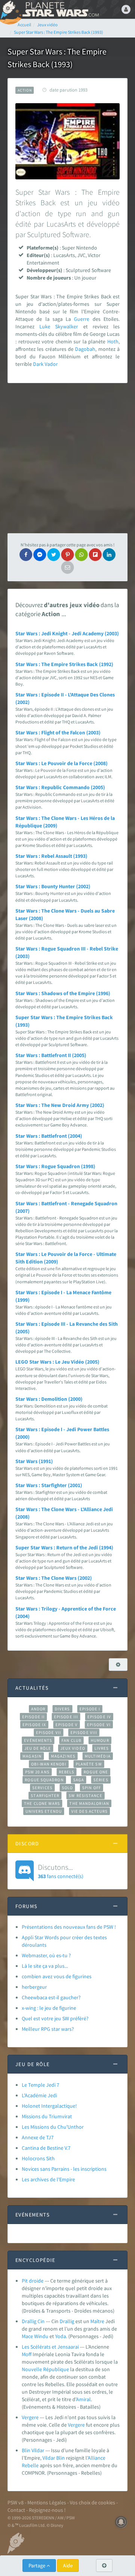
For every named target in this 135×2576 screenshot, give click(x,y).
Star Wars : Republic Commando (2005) (60, 787)
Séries (101, 1780)
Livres (102, 1748)
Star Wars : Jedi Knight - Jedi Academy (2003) (67, 633)
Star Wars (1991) (34, 1461)
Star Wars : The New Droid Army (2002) (60, 1105)
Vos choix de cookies (92, 2502)
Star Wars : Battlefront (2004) (49, 1136)
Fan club (71, 1740)
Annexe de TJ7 (38, 2137)
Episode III (66, 1717)
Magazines (63, 1756)
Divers (62, 1709)
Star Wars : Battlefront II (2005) (51, 1055)
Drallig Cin (33, 2321)
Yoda (61, 2336)
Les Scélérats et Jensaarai (50, 2347)
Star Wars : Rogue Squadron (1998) (55, 1166)
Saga (79, 1780)
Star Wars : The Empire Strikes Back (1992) (64, 664)
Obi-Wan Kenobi (49, 1764)
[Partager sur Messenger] (40, 555)
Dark (38, 364)
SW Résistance (85, 1796)
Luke (45, 326)
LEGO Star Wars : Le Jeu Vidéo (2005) (57, 1362)
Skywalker (67, 326)
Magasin (32, 1756)
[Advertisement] (67, 458)
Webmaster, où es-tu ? (46, 1955)
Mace (27, 2336)
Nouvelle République (45, 2369)
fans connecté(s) (61, 1871)
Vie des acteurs (89, 1811)
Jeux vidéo (73, 1748)
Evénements (38, 1740)
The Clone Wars (42, 1803)
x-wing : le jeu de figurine (49, 2008)
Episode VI (99, 1725)
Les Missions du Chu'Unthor (53, 2127)
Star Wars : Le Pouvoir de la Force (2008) (61, 763)
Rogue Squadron (44, 1780)
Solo (67, 1788)
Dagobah (85, 349)
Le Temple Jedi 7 (40, 2085)
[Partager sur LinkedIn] (109, 555)
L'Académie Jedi (39, 2095)
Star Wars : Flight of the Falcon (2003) (58, 732)
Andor (38, 1709)
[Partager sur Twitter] (54, 555)
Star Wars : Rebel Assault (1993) (51, 856)
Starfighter (45, 1796)
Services (42, 1788)
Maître (97, 2321)
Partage (37, 2565)
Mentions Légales (47, 2502)
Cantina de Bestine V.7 (46, 2148)
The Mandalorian (89, 1803)
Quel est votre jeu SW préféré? (55, 2018)
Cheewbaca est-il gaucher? (51, 1997)
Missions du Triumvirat (47, 2116)
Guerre (82, 319)
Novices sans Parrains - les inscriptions (64, 2169)
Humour (100, 1740)
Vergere (30, 2417)
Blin (61, 2458)
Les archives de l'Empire (48, 2179)
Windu (41, 2336)
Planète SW (89, 1764)
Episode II (33, 1717)
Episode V (67, 1725)
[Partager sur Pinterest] (67, 555)
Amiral (83, 2399)
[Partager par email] (67, 567)
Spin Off (91, 1788)
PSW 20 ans (37, 1772)
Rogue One (96, 1772)
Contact (16, 2510)
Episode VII (49, 1732)
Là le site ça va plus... (45, 1966)
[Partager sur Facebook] (26, 555)
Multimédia (98, 1756)
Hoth (113, 341)
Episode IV (99, 1717)
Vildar (49, 2458)
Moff (27, 2354)
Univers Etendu (44, 1811)
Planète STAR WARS (60, 9)
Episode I (90, 1709)
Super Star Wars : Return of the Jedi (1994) (64, 1547)
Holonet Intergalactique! (49, 2106)
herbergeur (34, 1987)
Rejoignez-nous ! (47, 2510)
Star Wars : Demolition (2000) (49, 1399)
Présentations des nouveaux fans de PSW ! (69, 1927)
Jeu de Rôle (38, 1748)
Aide (68, 2565)
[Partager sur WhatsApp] (81, 555)
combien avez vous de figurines (57, 1976)
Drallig (67, 2321)
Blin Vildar (33, 2450)
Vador (51, 364)
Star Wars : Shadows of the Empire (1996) (63, 993)
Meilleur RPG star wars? (48, 2029)
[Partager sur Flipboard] (95, 555)
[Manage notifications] (121, 2522)
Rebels (67, 1772)
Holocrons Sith (38, 2158)
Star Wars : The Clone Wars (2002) (54, 1578)
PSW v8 (16, 2502)
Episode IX (34, 1725)
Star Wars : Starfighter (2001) (49, 1485)
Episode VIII (84, 1732)
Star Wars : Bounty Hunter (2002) (53, 886)
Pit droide (33, 2281)
